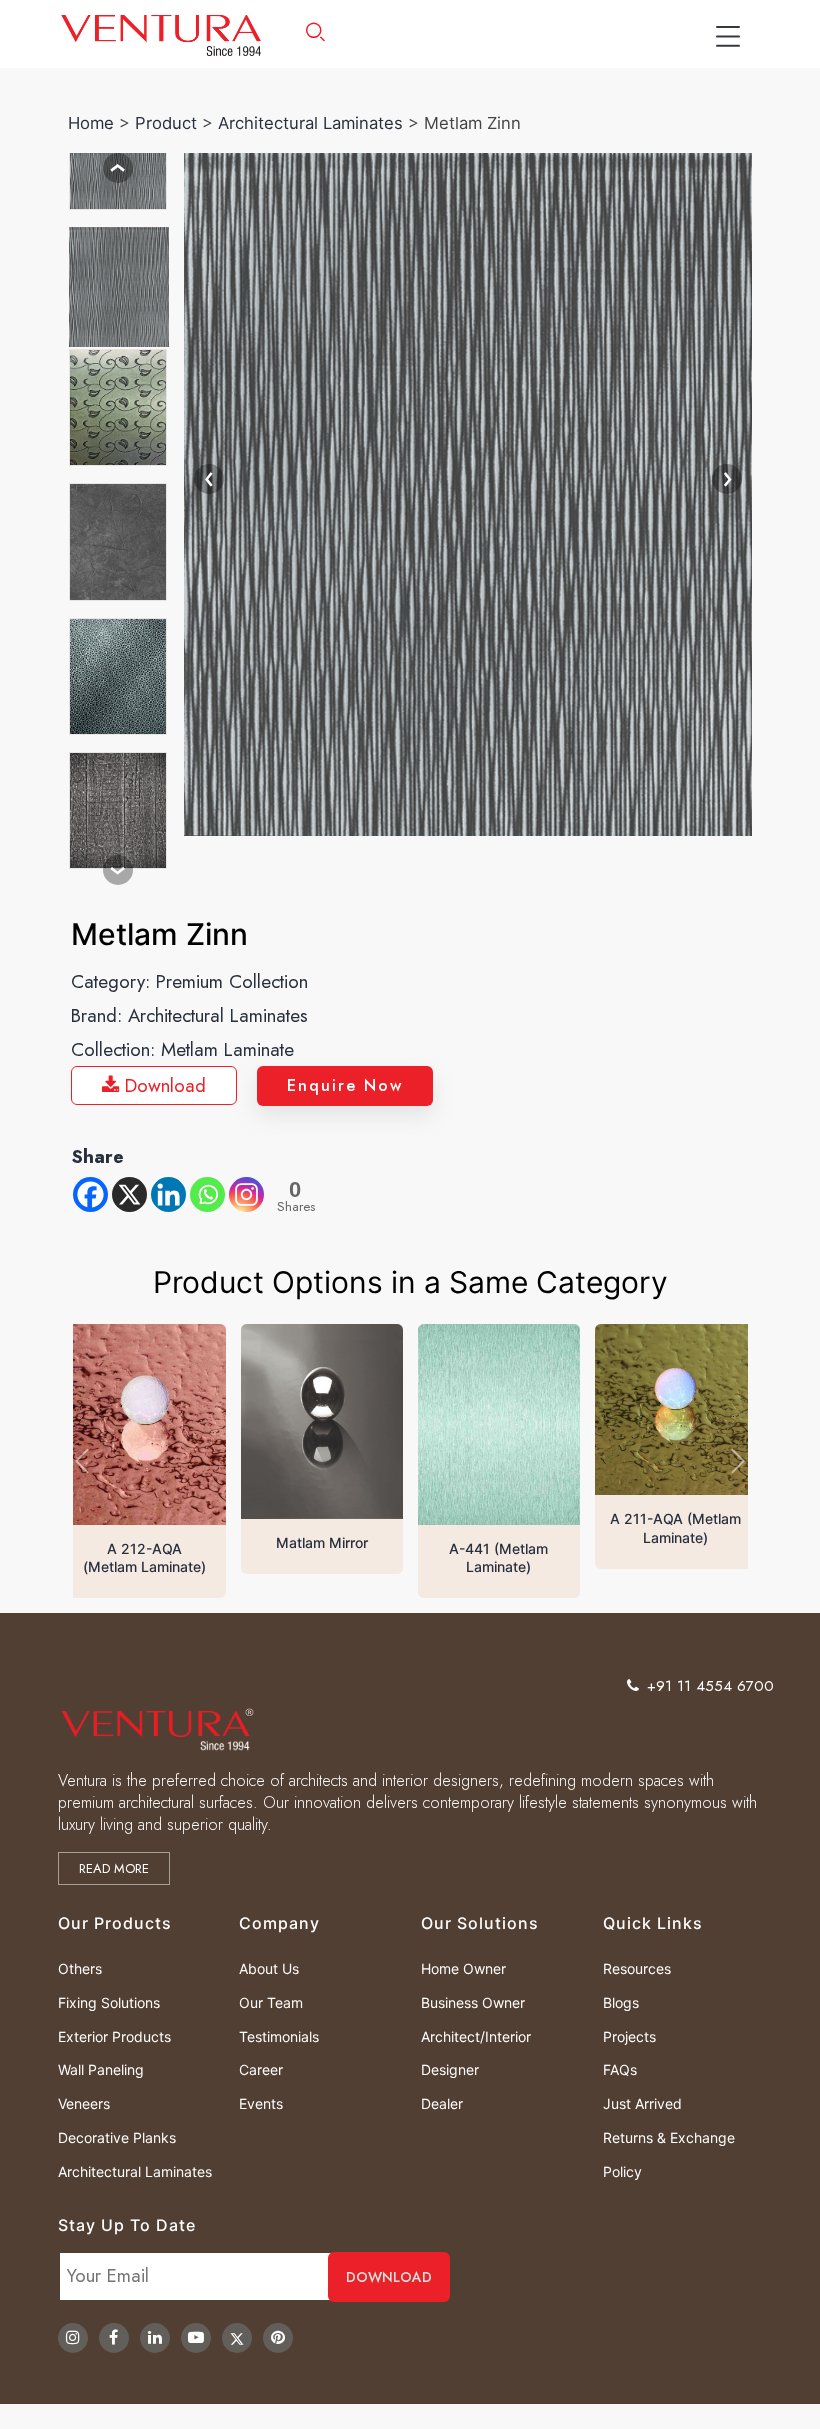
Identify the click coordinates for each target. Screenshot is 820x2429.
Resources (637, 1968)
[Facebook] (90, 1194)
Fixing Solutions (109, 2002)
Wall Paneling (101, 2069)
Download (162, 1085)
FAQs (620, 2069)
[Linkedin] (168, 1194)
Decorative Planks (117, 2137)
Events (261, 2103)
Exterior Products (114, 2036)
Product (166, 123)
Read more (114, 1868)
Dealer (442, 2103)
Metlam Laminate (227, 1049)
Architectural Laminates (310, 123)
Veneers (84, 2103)
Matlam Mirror (322, 1542)
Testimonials (279, 2036)
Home (91, 123)
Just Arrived (642, 2103)
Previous (118, 168)
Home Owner (463, 1968)
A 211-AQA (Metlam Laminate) (675, 1527)
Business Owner (473, 2002)
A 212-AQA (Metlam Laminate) (144, 1557)
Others (80, 1968)
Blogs (621, 2002)
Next (118, 870)
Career (261, 2069)
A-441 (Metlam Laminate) (498, 1557)
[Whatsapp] (207, 1194)
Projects (629, 2036)
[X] (129, 1194)
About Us (269, 1968)
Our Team (271, 2002)
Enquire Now (345, 1085)
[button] (82, 1461)
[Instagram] (246, 1194)
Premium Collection (232, 981)
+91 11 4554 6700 (710, 1686)
